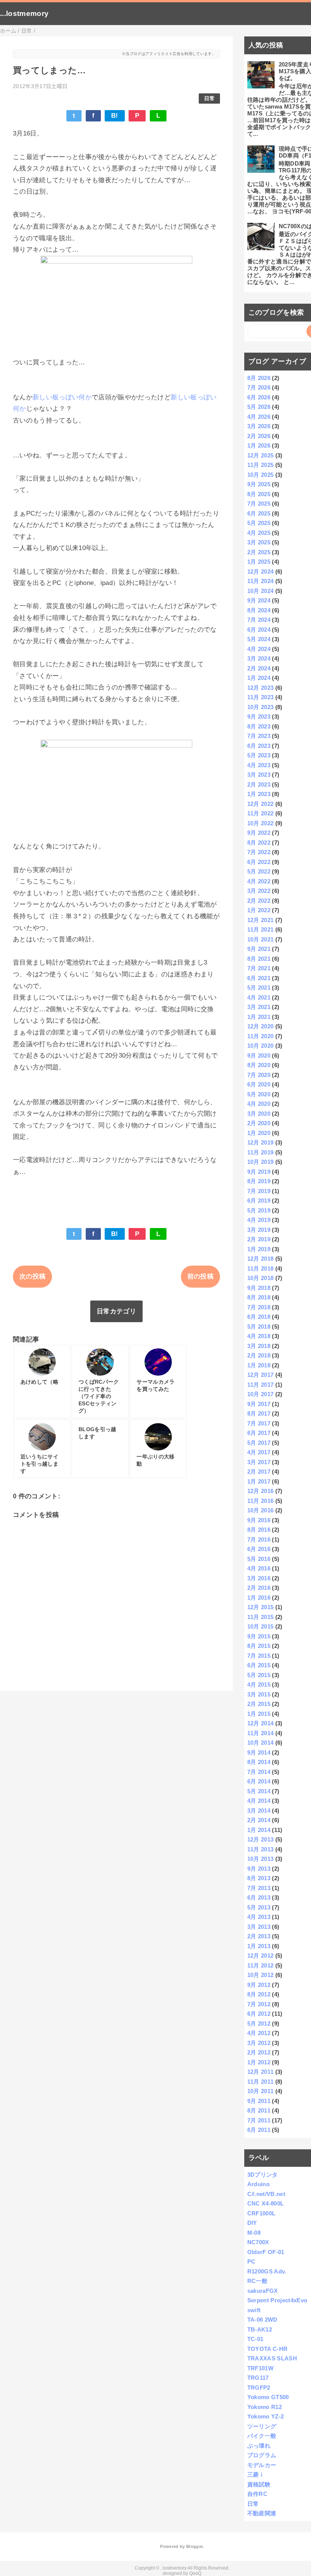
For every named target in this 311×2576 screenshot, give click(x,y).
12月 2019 (261, 1142)
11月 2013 (261, 1849)
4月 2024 (259, 649)
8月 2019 (259, 1181)
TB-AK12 (260, 2329)
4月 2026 (259, 417)
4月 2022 (259, 881)
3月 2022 (259, 891)
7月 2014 (259, 1772)
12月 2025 (261, 455)
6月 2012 (259, 2014)
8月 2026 (259, 378)
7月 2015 (259, 1656)
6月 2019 (259, 1201)
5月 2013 (259, 1907)
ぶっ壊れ (259, 2446)
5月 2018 (259, 1327)
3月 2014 (259, 1811)
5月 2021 (259, 988)
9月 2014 (259, 1752)
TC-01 (255, 2339)
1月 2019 (259, 1249)
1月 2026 (259, 445)
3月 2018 (259, 1346)
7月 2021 (259, 968)
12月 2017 (261, 1375)
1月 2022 (259, 910)
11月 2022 (261, 813)
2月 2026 (259, 436)
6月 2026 (259, 397)
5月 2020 (259, 1094)
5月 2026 (259, 407)
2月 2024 (259, 668)
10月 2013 (261, 1859)
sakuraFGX (263, 2291)
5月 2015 (259, 1675)
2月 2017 (259, 1472)
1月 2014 (259, 1830)
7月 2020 (259, 1075)
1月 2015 (259, 1714)
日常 (210, 99)
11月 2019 (261, 1152)
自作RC (257, 2494)
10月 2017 (261, 1394)
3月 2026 (259, 426)
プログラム (262, 2455)
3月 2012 (259, 2043)
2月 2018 (259, 1355)
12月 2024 (261, 571)
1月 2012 (259, 2062)
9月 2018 (259, 1288)
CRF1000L (262, 2213)
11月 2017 (261, 1385)
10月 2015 (261, 1626)
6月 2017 (259, 1433)
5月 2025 (259, 523)
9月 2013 (259, 1869)
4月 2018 (259, 1336)
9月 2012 (259, 1985)
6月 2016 (259, 1549)
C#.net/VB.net (266, 2194)
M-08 (254, 2233)
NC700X (258, 2242)
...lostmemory (24, 13)
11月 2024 (261, 581)
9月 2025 (259, 484)
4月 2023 (259, 765)
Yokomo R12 (265, 2407)
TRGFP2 (259, 2388)
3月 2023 (259, 775)
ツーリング (262, 2426)
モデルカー (262, 2465)
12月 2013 (261, 1839)
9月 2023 (259, 717)
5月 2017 (259, 1443)
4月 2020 (259, 1104)
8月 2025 (259, 494)
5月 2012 (259, 2023)
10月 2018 (261, 1278)
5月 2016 (259, 1559)
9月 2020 (259, 1055)
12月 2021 (261, 920)
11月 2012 (261, 1965)
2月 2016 (259, 1588)
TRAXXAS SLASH (272, 2358)
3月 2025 (259, 542)
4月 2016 (259, 1568)
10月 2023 (261, 707)
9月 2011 (259, 2101)
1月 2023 (259, 794)
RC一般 (257, 2281)
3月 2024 (259, 658)
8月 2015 (259, 1646)
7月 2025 (259, 504)
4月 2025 (259, 533)
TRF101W (260, 2368)
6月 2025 (259, 513)
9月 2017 (259, 1404)
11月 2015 (261, 1617)
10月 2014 (261, 1743)
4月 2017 (259, 1452)
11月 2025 (261, 465)
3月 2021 (259, 1007)
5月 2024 (259, 639)
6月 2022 (259, 862)
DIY (252, 2223)
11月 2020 (261, 1036)
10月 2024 (261, 591)
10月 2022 (261, 823)
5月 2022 (259, 871)
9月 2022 (259, 833)
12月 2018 (261, 1259)
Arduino (258, 2184)
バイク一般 (262, 2436)
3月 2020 (259, 1114)
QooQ (195, 2573)
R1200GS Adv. (267, 2271)
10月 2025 (261, 475)
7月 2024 (259, 620)
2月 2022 (259, 901)
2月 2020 (259, 1123)
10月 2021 (261, 939)
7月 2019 (259, 1191)
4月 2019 (259, 1220)
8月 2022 (259, 843)
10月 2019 (261, 1162)
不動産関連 (262, 2513)
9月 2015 (259, 1636)
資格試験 (259, 2484)
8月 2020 (259, 1065)
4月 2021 (259, 997)
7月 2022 (259, 852)
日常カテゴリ (116, 1311)
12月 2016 (261, 1491)
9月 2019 (259, 1172)
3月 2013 (259, 1927)
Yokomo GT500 (268, 2397)
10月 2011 (261, 2091)
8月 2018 (259, 1297)
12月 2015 (261, 1607)
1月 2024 (259, 678)
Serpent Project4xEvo (277, 2300)
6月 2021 (259, 978)
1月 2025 (259, 562)
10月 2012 (261, 1975)
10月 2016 (261, 1510)
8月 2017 (259, 1413)
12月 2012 (261, 1956)
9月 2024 (259, 600)
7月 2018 (259, 1307)
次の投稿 (32, 1276)
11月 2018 (261, 1268)
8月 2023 (259, 726)
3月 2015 (259, 1694)
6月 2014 (259, 1781)
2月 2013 (259, 1936)
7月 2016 (259, 1539)
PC (251, 2261)
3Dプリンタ (263, 2175)
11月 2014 (261, 1733)
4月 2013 (259, 1917)
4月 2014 (259, 1801)
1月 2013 (259, 1946)
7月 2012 (259, 2004)
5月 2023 (259, 755)
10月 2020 (261, 1046)
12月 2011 (261, 2072)
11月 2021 (261, 929)
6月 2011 (259, 2130)
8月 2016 (259, 1530)
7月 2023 (259, 736)
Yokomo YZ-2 (266, 2416)
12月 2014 (261, 1723)
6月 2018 (259, 1317)
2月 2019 (259, 1239)
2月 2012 (259, 2052)
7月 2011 (259, 2120)
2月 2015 (259, 1704)
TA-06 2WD (262, 2320)
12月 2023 (261, 688)
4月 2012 (259, 2033)
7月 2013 (259, 1888)
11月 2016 (261, 1501)
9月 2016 (259, 1520)
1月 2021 (259, 1017)
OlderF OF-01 (266, 2252)
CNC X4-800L (266, 2203)
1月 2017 (259, 1481)
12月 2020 (261, 1026)
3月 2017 (259, 1462)
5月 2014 (259, 1791)
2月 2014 (259, 1820)
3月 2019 (259, 1230)
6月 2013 (259, 1897)
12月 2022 (261, 804)
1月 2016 (259, 1598)
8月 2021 (259, 959)
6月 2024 (259, 630)
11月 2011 (261, 2082)
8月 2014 (259, 1762)
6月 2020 (259, 1084)
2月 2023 (259, 784)
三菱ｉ (256, 2474)
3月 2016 (259, 1578)
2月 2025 (259, 552)
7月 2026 (259, 387)
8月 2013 (259, 1878)
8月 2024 (259, 610)
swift (254, 2310)
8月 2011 (259, 2110)
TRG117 (258, 2378)
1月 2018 (259, 1365)
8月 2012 (259, 1994)
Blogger (194, 2546)
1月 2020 (259, 1133)
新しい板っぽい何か (62, 397)
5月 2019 (259, 1210)
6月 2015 (259, 1665)
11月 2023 (261, 697)
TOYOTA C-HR (268, 2349)
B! (115, 116)
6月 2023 (259, 746)
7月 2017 (259, 1423)
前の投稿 (200, 1276)
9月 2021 (259, 949)
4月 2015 (259, 1684)
